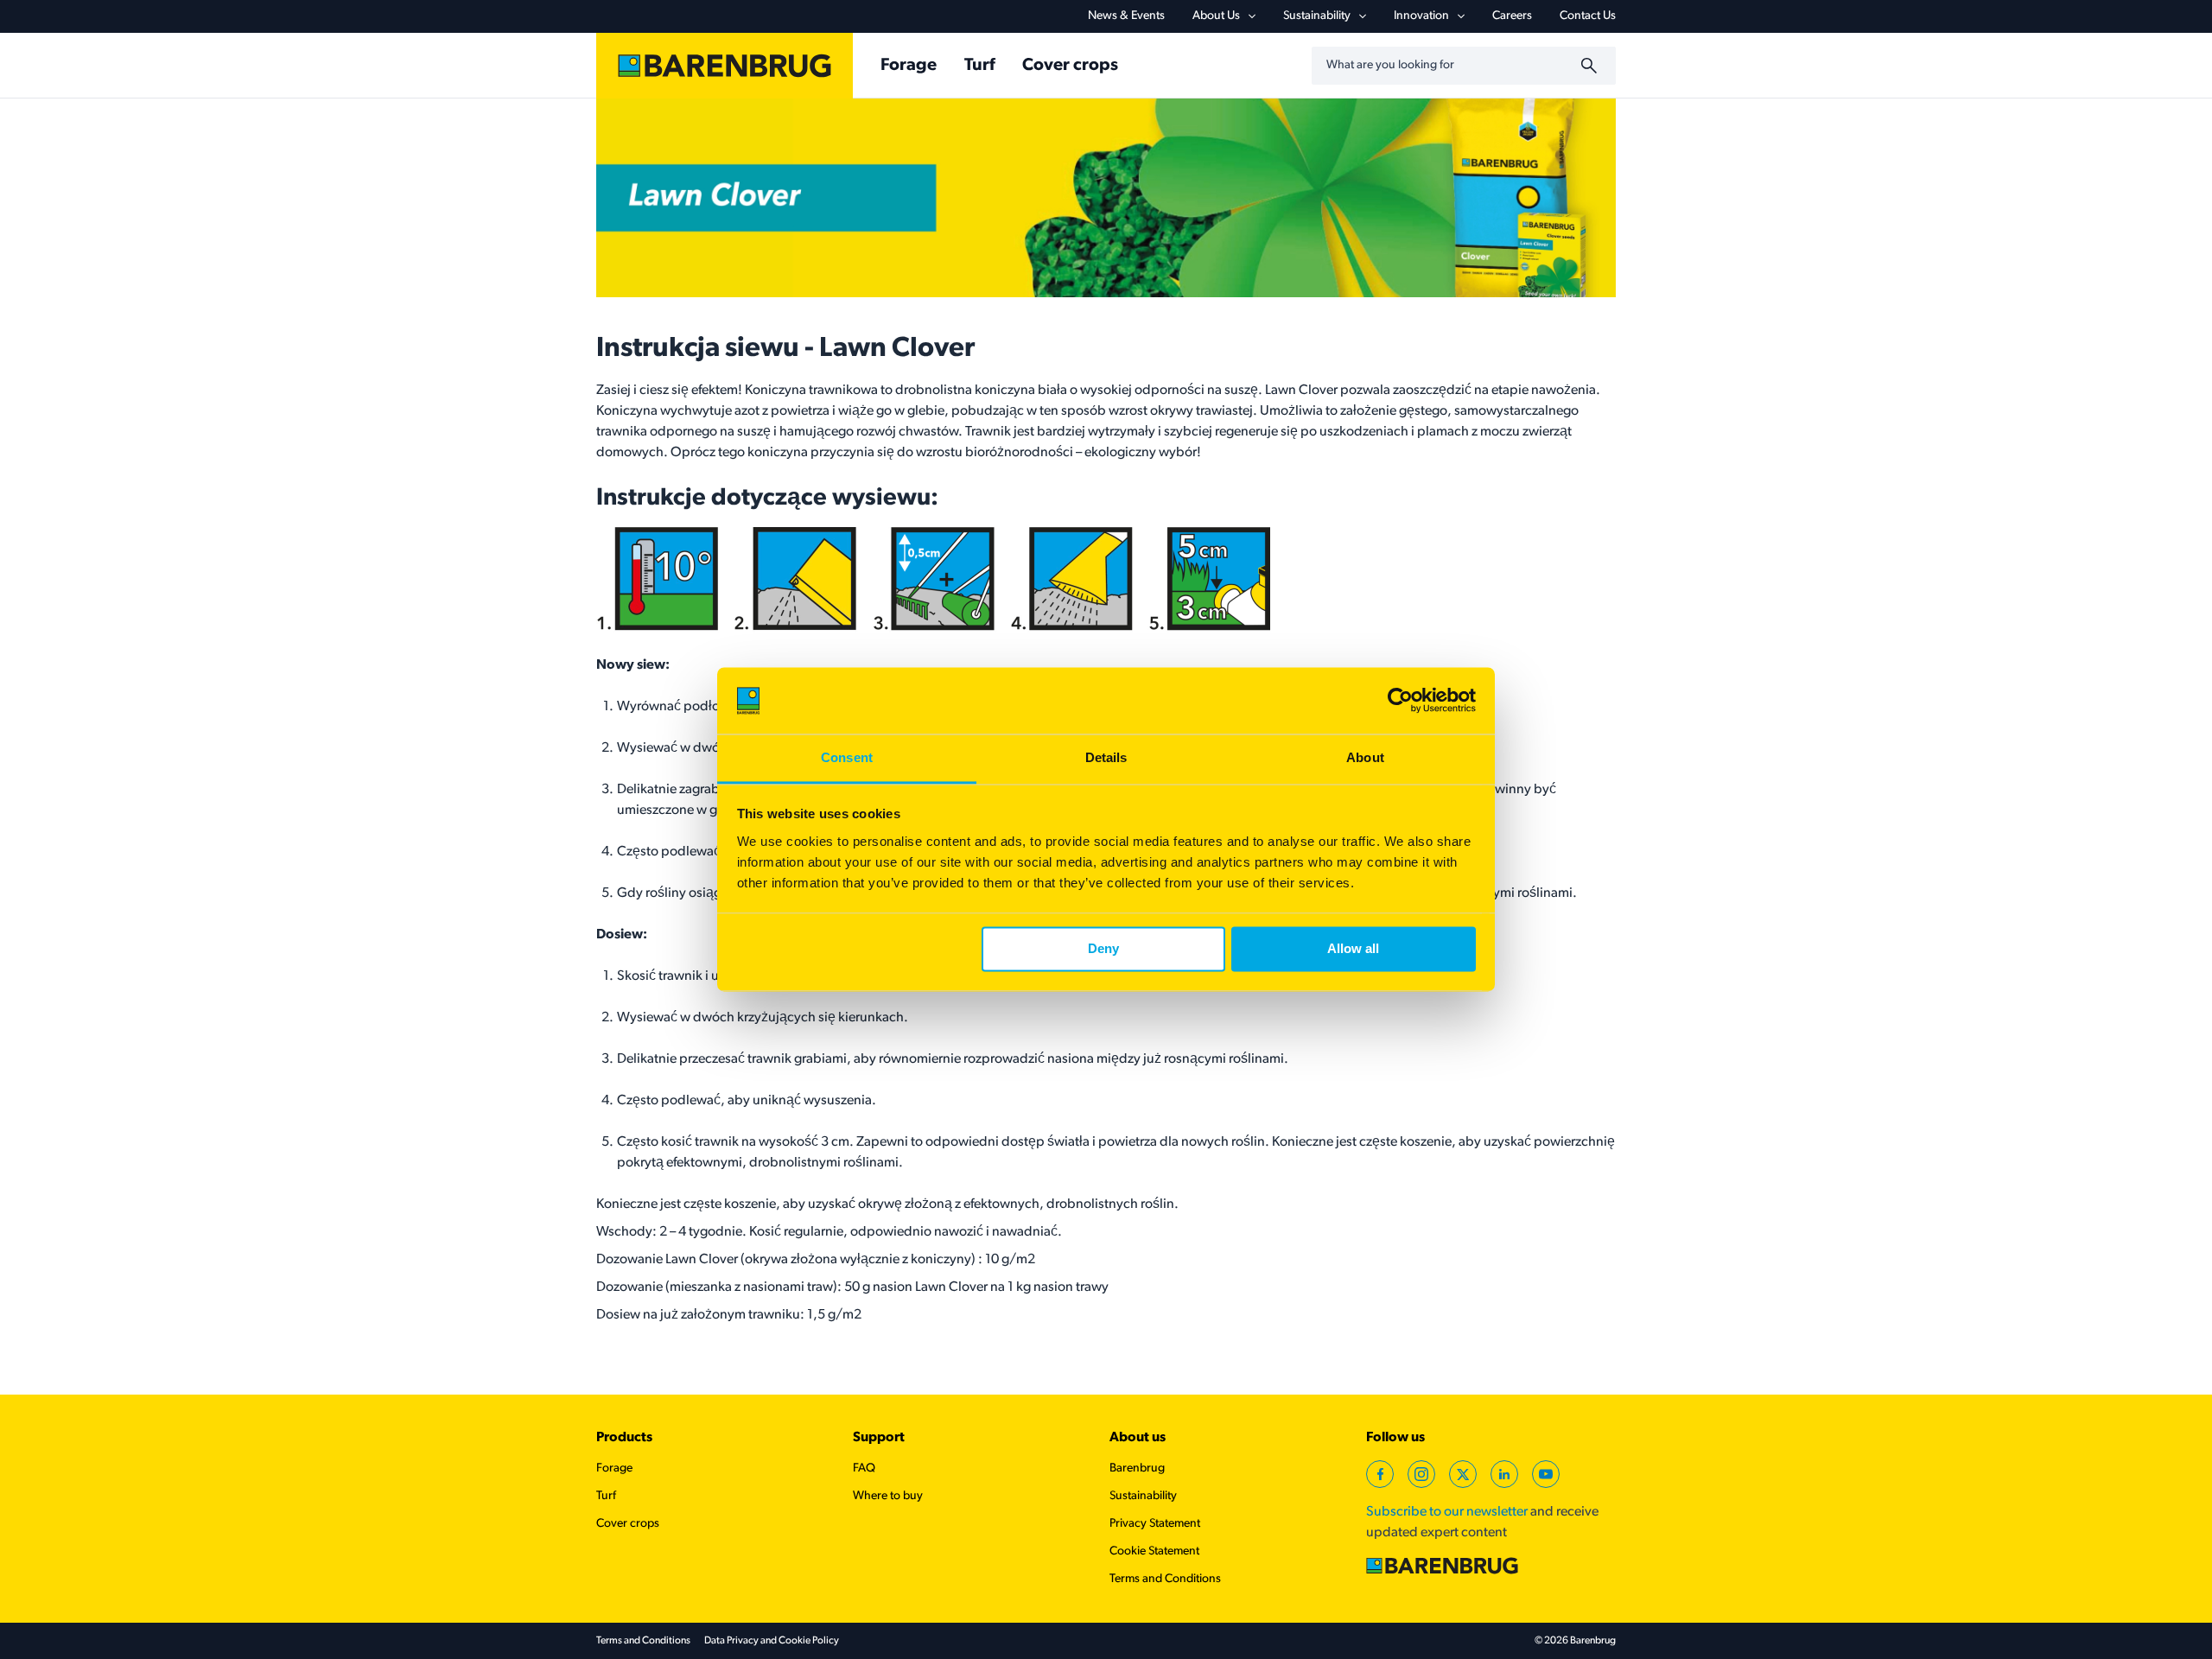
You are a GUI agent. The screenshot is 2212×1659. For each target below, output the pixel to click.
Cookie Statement (1154, 1551)
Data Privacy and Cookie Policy (772, 1641)
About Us (1216, 16)
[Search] (1592, 66)
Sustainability (1317, 16)
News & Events (1126, 16)
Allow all (1353, 949)
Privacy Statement (1155, 1524)
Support (879, 1438)
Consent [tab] (847, 757)
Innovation (1421, 16)
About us (1138, 1438)
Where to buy (888, 1496)
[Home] (725, 66)
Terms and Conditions (1165, 1579)
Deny (1103, 949)
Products (624, 1438)
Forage (909, 66)
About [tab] (1365, 757)
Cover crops (1070, 66)
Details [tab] (1106, 757)
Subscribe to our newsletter (1447, 1512)
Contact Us (1588, 16)
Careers (1512, 16)
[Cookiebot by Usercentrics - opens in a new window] (1400, 701)
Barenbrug (1137, 1468)
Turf (979, 66)
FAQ (864, 1468)
